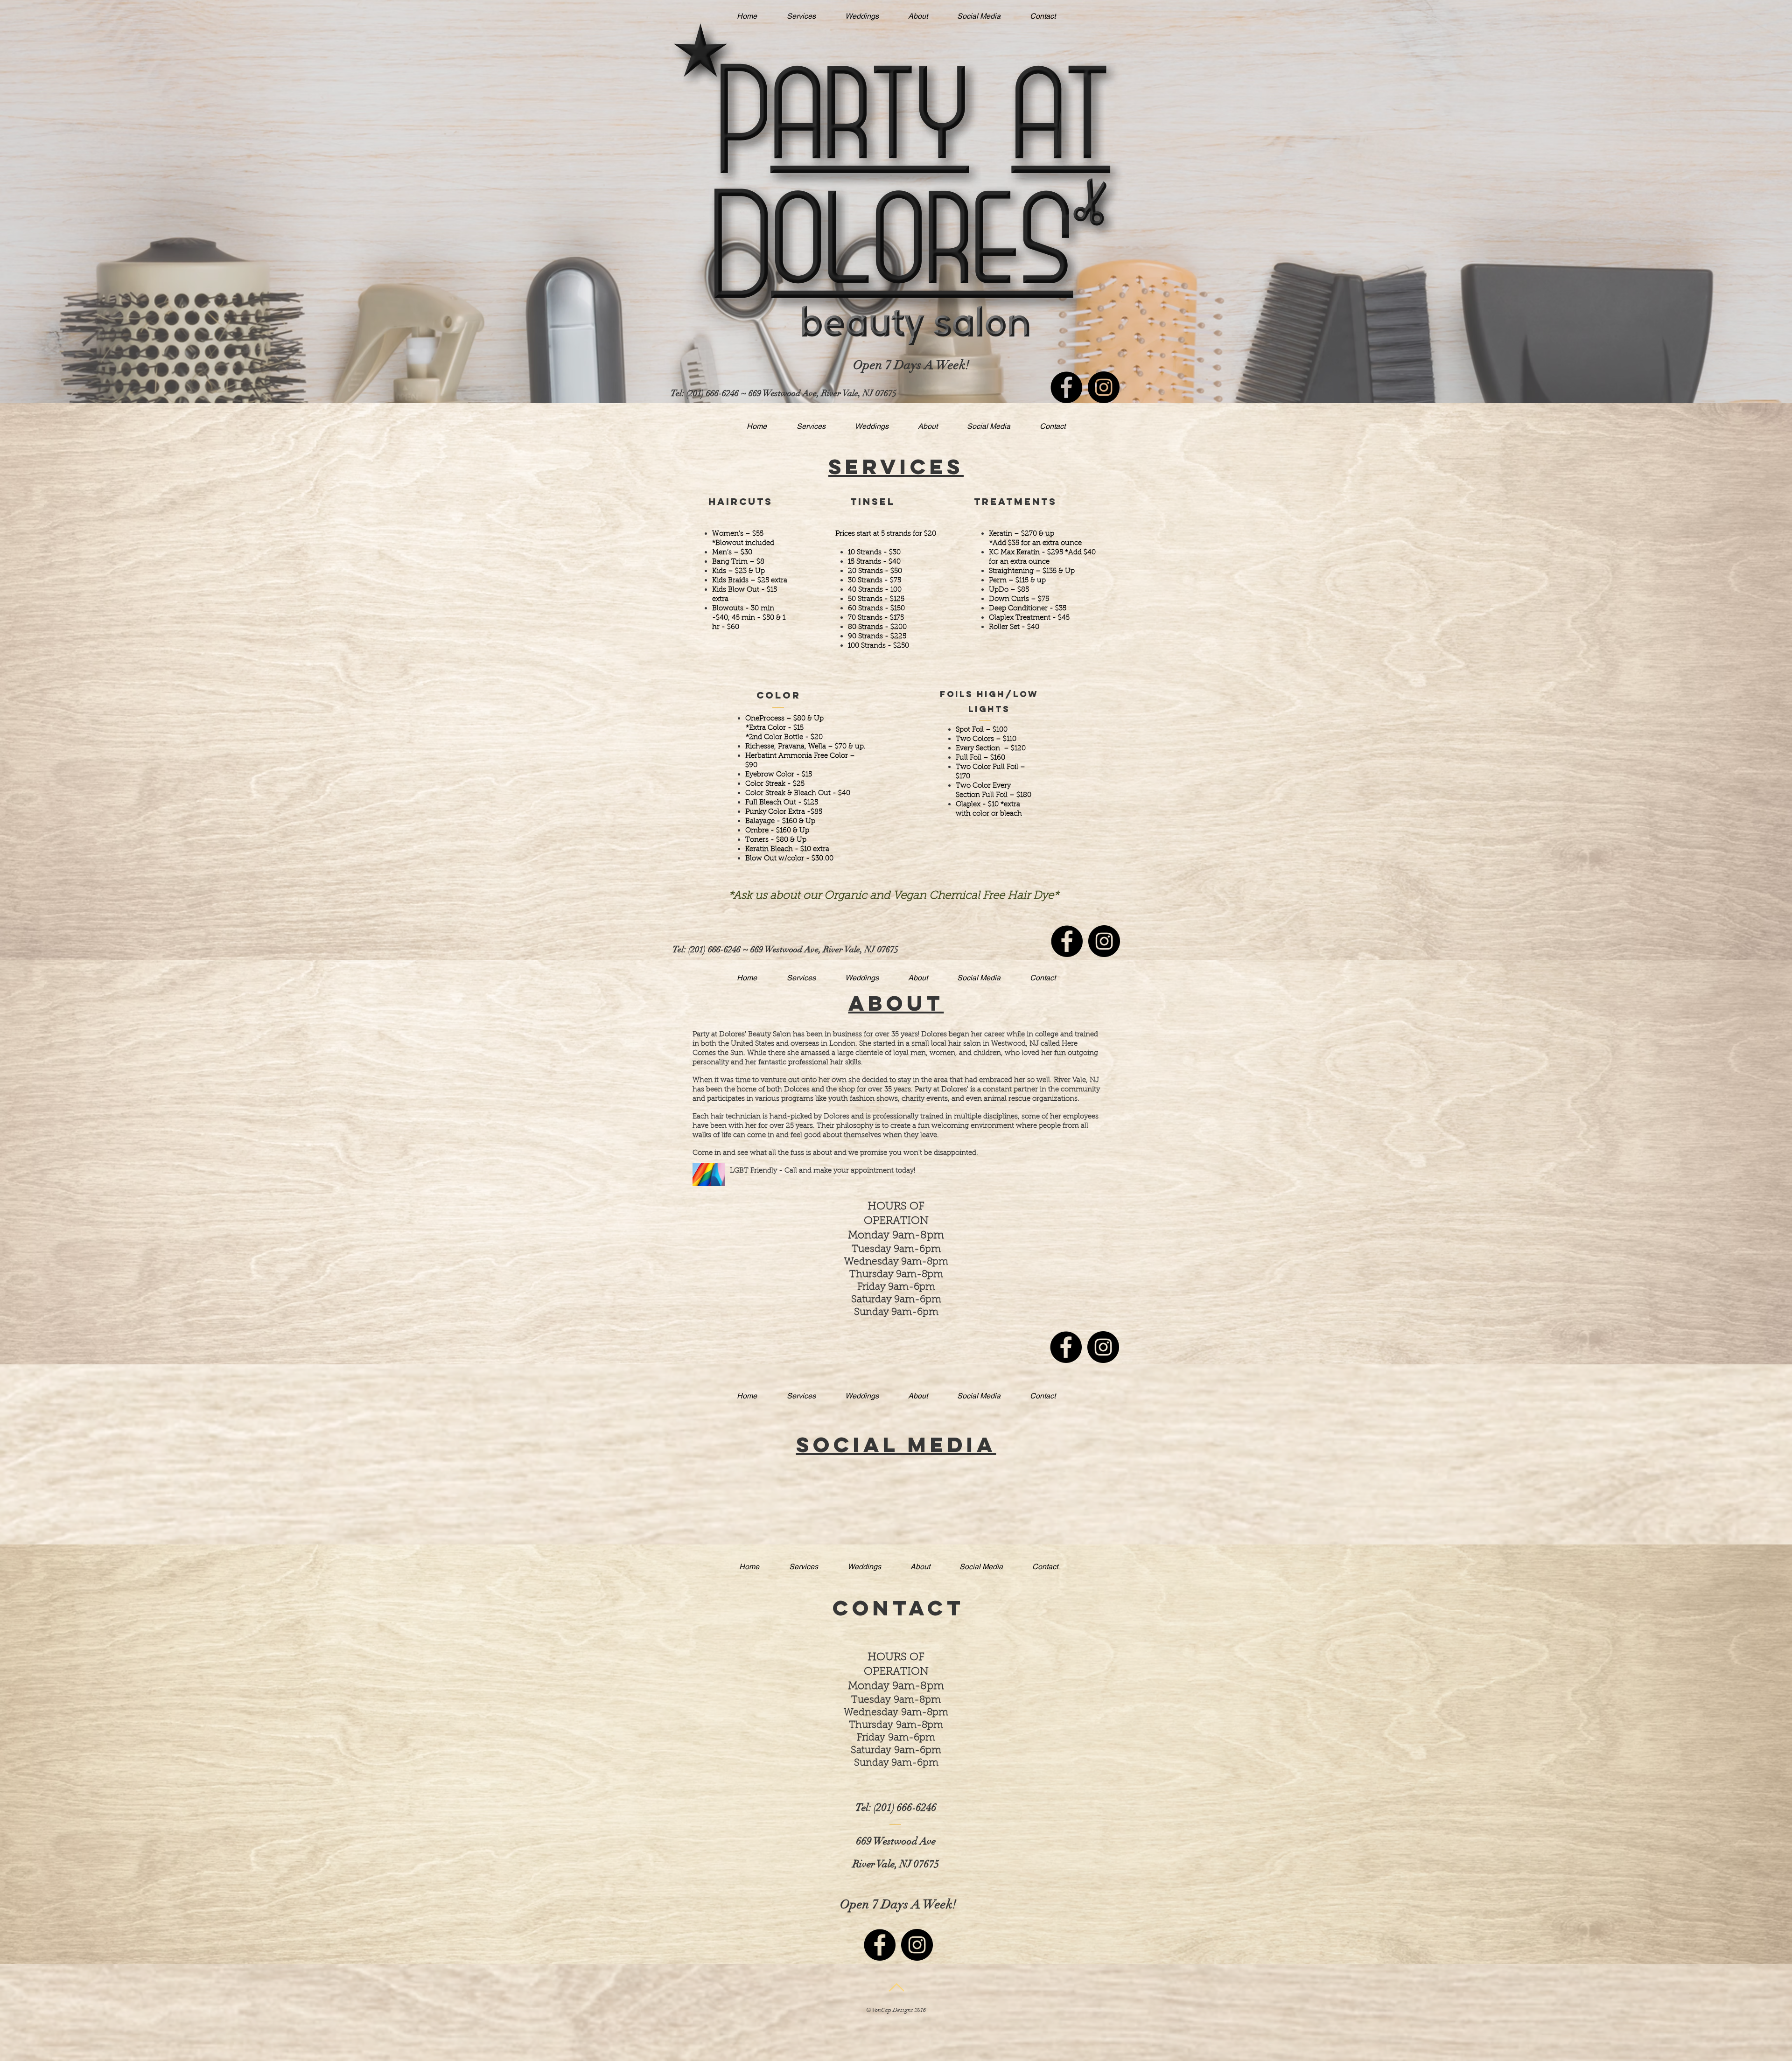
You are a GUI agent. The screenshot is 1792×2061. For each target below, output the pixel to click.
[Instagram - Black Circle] (1104, 387)
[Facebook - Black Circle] (1066, 387)
